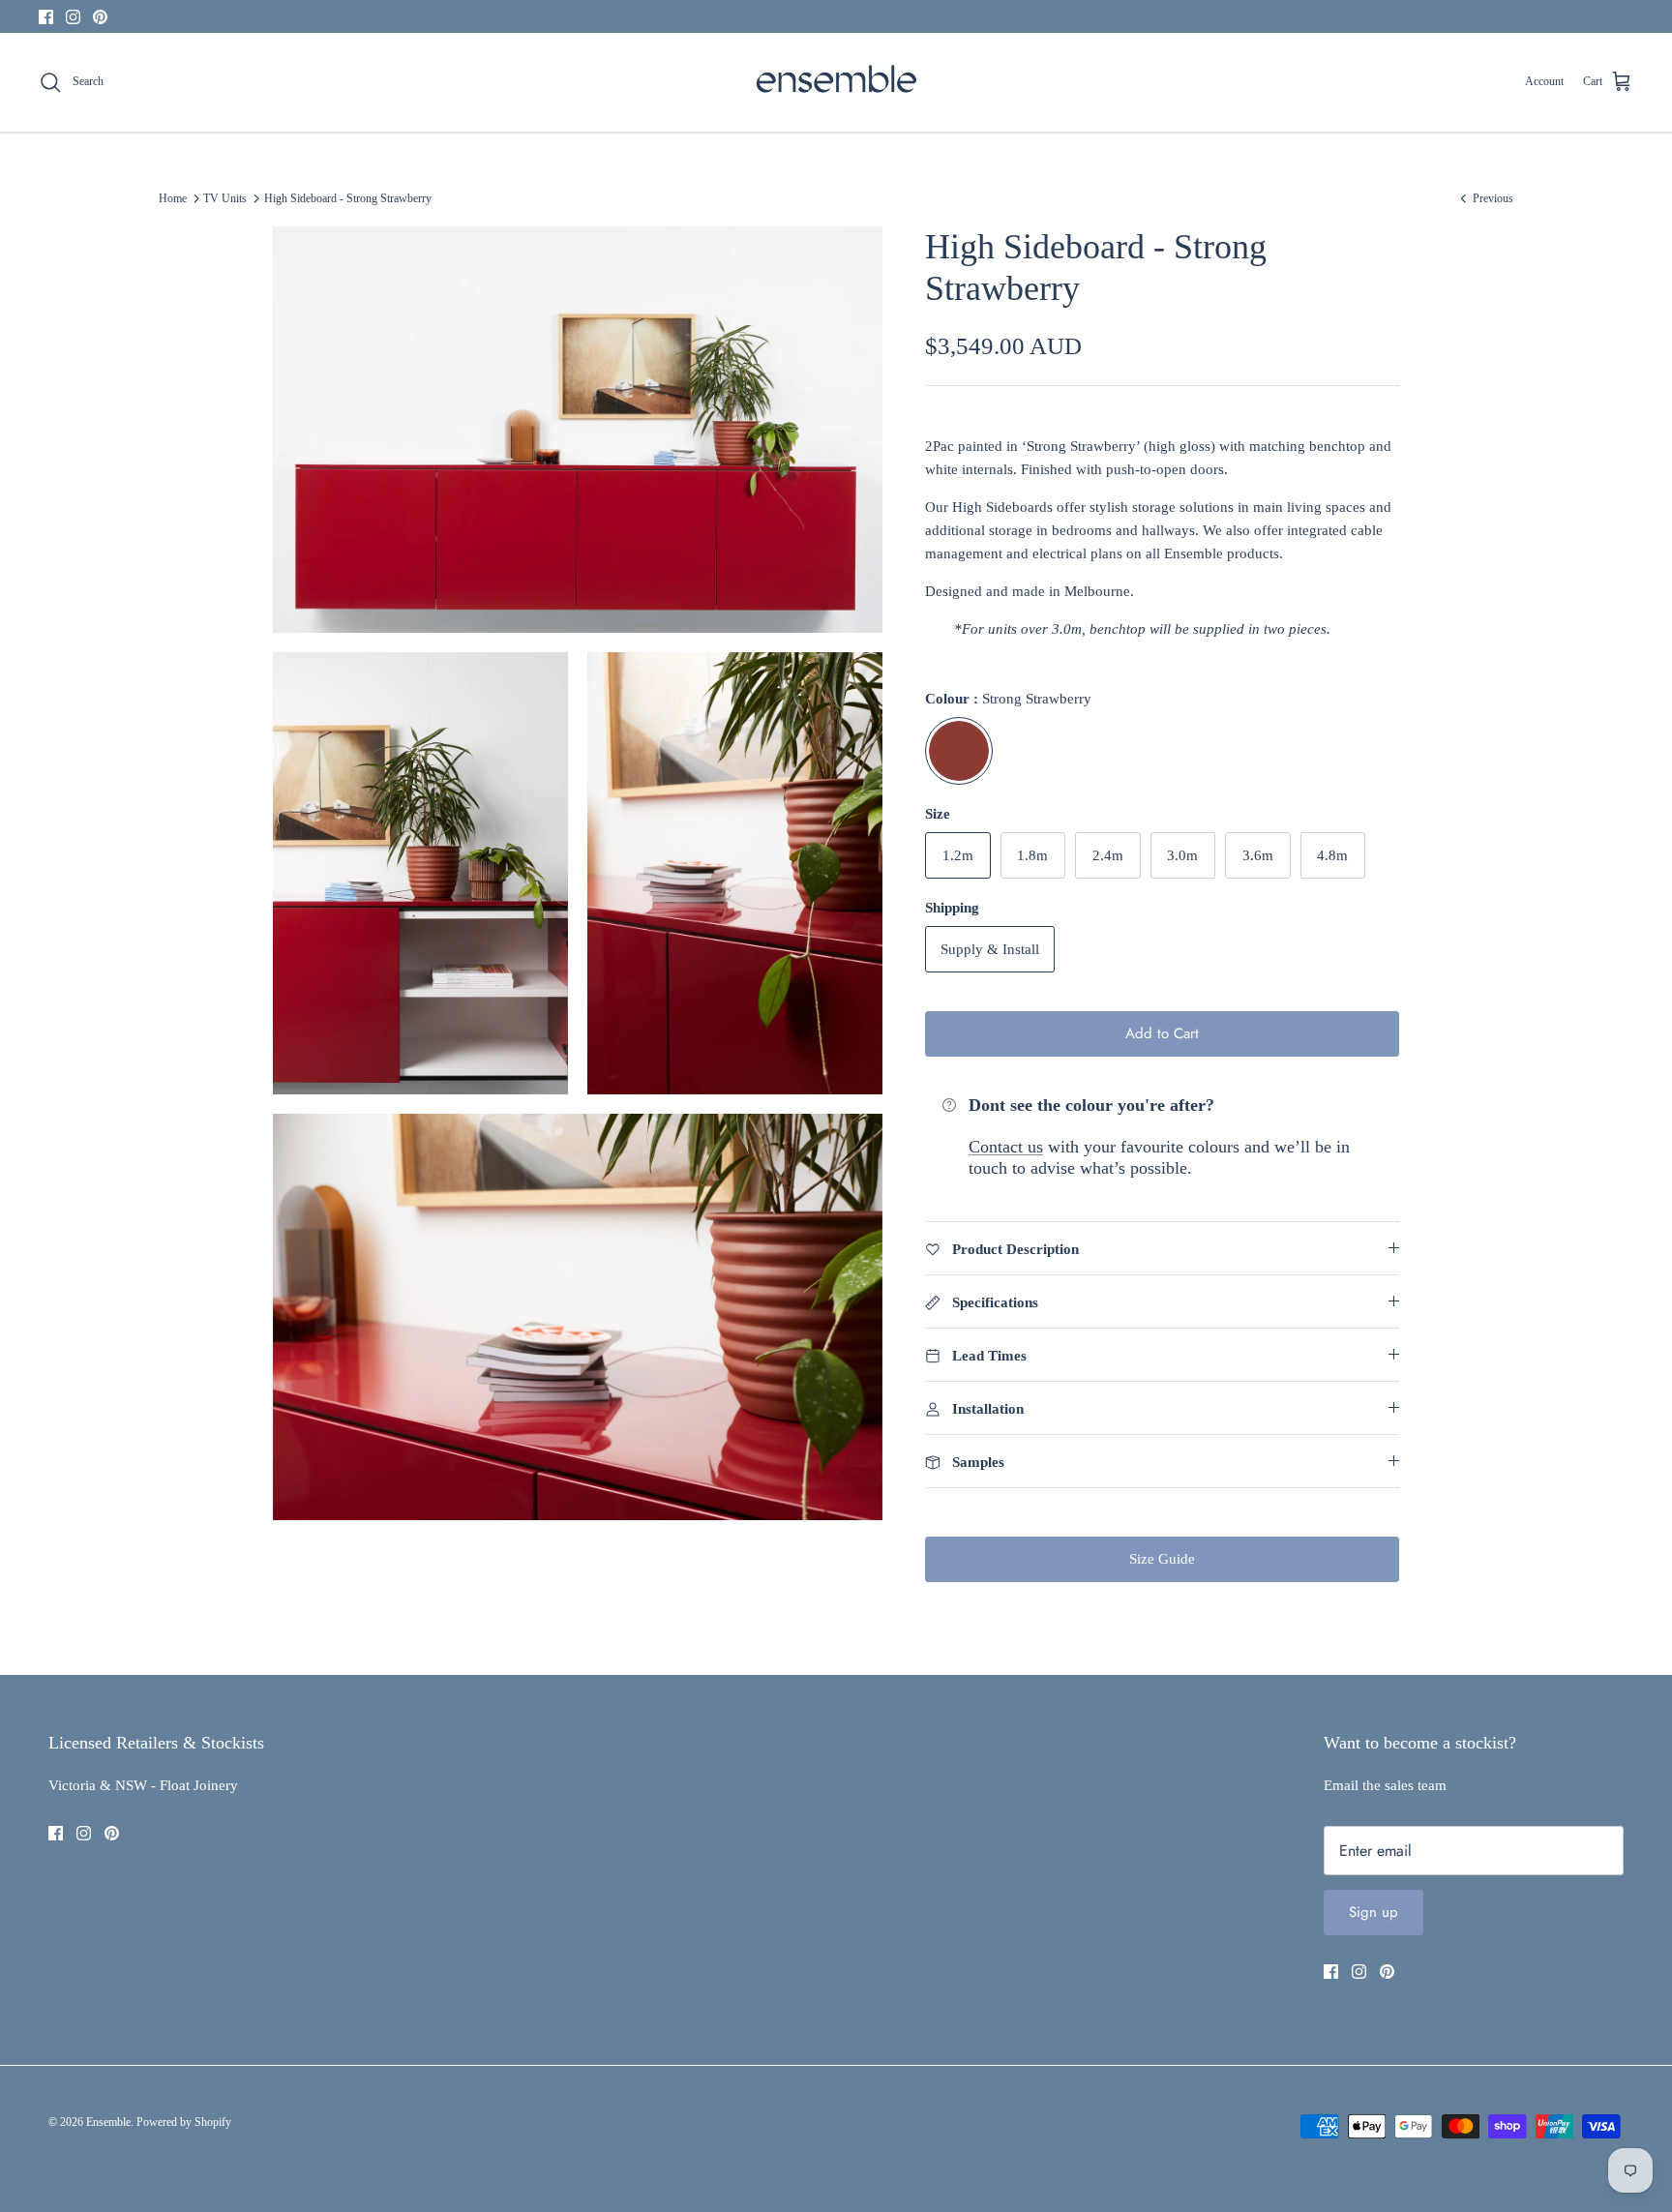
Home (173, 198)
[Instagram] (73, 17)
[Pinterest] (100, 17)
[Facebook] (46, 17)
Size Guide (1162, 1559)
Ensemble (108, 2122)
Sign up (1373, 1912)
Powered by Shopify (184, 2122)
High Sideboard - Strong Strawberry (348, 198)
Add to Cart (1162, 1033)
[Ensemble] (836, 82)
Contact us (1006, 1147)
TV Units (225, 198)
